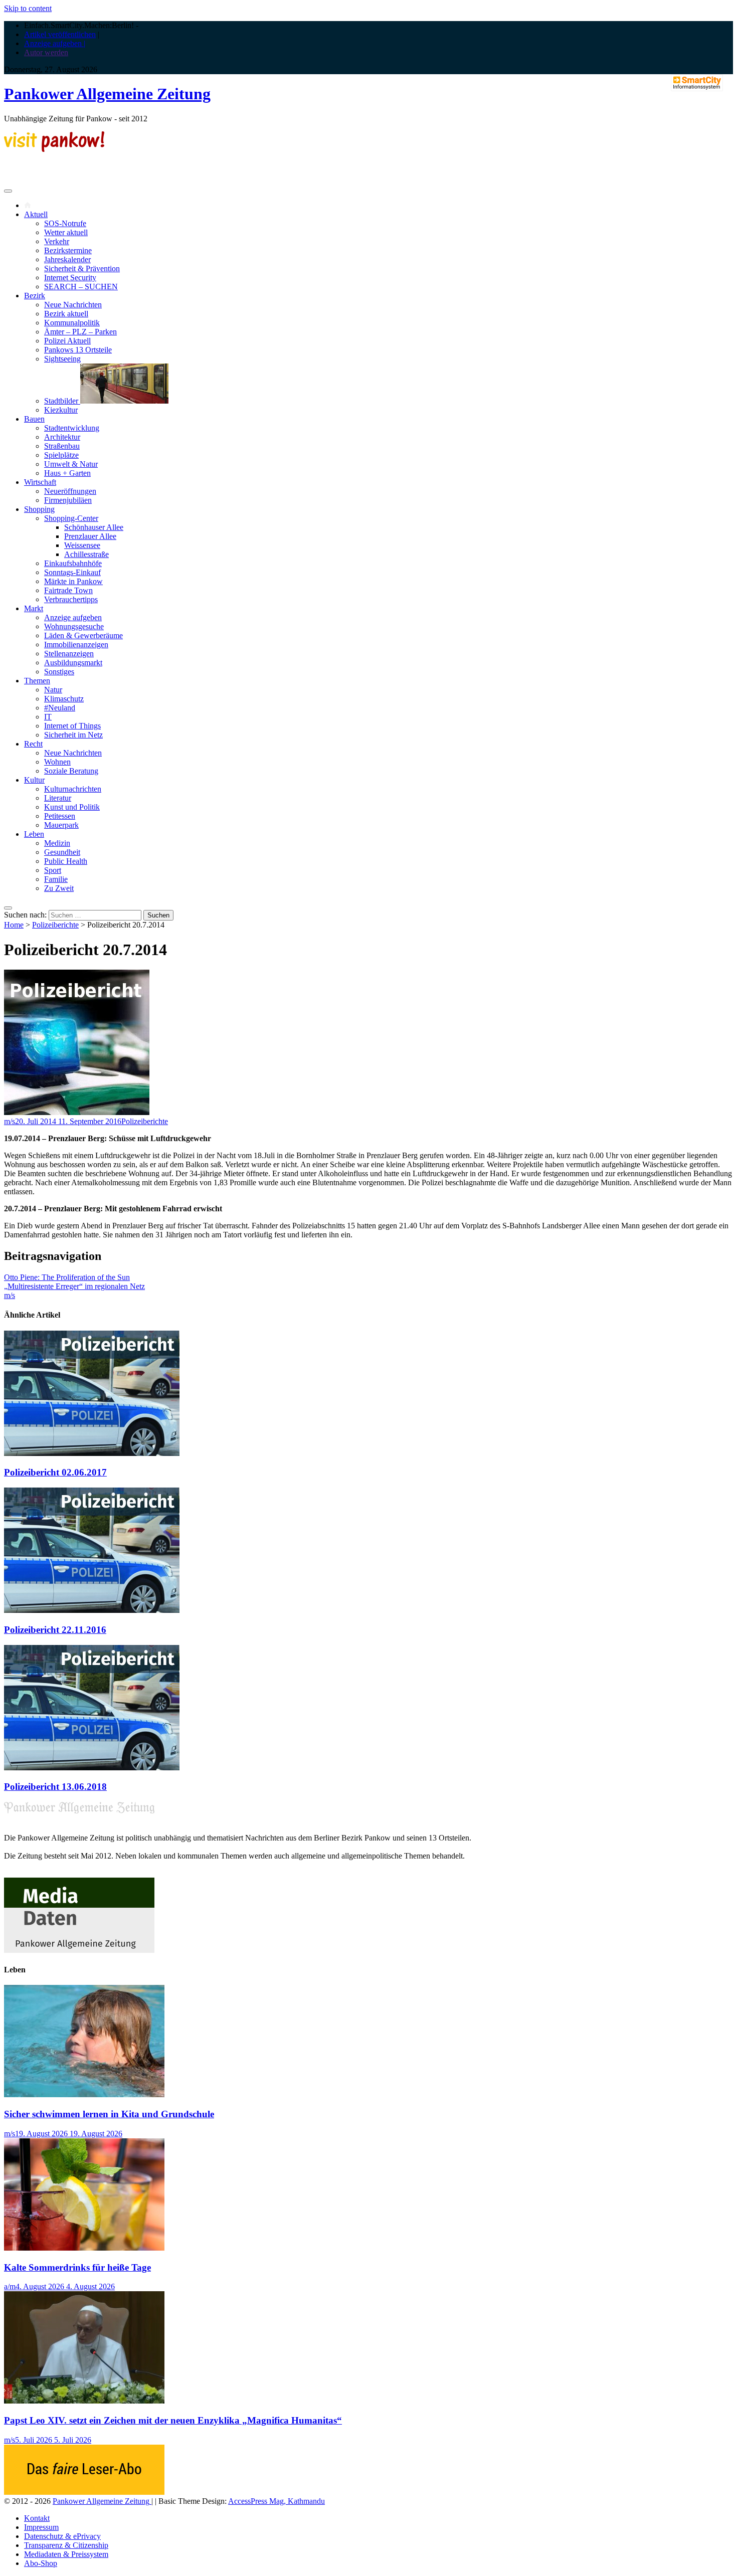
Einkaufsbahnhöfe (73, 563)
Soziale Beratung (71, 771)
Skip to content (28, 8)
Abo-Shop (41, 2563)
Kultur (34, 780)
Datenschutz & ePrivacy (62, 2536)
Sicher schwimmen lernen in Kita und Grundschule (109, 2114)
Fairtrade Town (68, 590)
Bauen (34, 419)
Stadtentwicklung (72, 428)
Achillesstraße (86, 554)
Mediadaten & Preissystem (66, 2554)
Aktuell (36, 214)
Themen (37, 681)
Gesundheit (62, 852)
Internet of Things (72, 726)
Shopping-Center (71, 518)
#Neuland (60, 708)
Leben (34, 834)
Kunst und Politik (72, 807)
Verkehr (57, 241)
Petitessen (60, 816)
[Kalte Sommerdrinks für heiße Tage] (84, 2248)
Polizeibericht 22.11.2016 (55, 1630)
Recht (33, 744)
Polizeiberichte (55, 925)
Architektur (62, 437)
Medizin (57, 843)
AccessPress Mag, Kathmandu (277, 2501)
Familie (56, 879)
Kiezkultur (61, 410)
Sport (53, 870)
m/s (10, 1121)
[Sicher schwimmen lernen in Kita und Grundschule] (84, 2094)
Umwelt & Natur (71, 464)
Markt (34, 608)
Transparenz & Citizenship (66, 2545)
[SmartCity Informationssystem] (697, 84)
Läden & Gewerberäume (83, 635)
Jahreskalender (67, 259)
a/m (10, 2286)
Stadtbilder (62, 401)
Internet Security (70, 278)
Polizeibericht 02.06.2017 (55, 1472)
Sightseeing (62, 359)
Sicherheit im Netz (73, 735)
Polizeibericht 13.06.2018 (55, 1787)
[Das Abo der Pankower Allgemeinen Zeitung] (84, 2492)
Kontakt (37, 2518)
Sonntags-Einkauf (72, 572)
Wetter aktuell (66, 232)
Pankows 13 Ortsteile (78, 350)
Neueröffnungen (70, 491)
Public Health (66, 861)
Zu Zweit (59, 888)
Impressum (41, 2527)
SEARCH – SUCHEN (81, 287)
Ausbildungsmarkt (73, 663)
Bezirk (35, 296)
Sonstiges (59, 672)
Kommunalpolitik (72, 323)
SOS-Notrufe (65, 223)
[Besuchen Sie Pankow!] (54, 149)
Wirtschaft (40, 482)
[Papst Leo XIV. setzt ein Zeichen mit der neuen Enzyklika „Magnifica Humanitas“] (84, 2401)
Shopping (39, 509)
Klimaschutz (64, 699)
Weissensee (82, 545)
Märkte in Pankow (73, 581)
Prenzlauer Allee (90, 536)
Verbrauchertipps (71, 599)
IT (48, 717)
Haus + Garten (67, 473)
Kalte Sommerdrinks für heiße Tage (77, 2267)
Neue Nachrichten (73, 305)
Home (14, 925)
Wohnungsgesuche (74, 626)
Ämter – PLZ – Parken (80, 332)
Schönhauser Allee (94, 527)
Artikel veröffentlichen (60, 34)
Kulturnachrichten (73, 789)
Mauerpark (61, 825)
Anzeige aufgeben (73, 617)
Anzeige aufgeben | (55, 43)
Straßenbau (62, 446)
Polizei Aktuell (67, 341)
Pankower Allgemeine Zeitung (107, 94)
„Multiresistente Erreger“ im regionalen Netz (74, 1286)
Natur (53, 690)
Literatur (58, 798)
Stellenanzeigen (69, 654)
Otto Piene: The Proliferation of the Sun (67, 1277)
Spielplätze (61, 455)
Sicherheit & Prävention (82, 268)
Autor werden (46, 52)
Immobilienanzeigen (76, 645)
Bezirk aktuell (66, 314)
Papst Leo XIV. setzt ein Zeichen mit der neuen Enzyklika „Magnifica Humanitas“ (173, 2420)
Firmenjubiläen (68, 500)
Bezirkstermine (68, 250)
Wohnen (57, 762)
